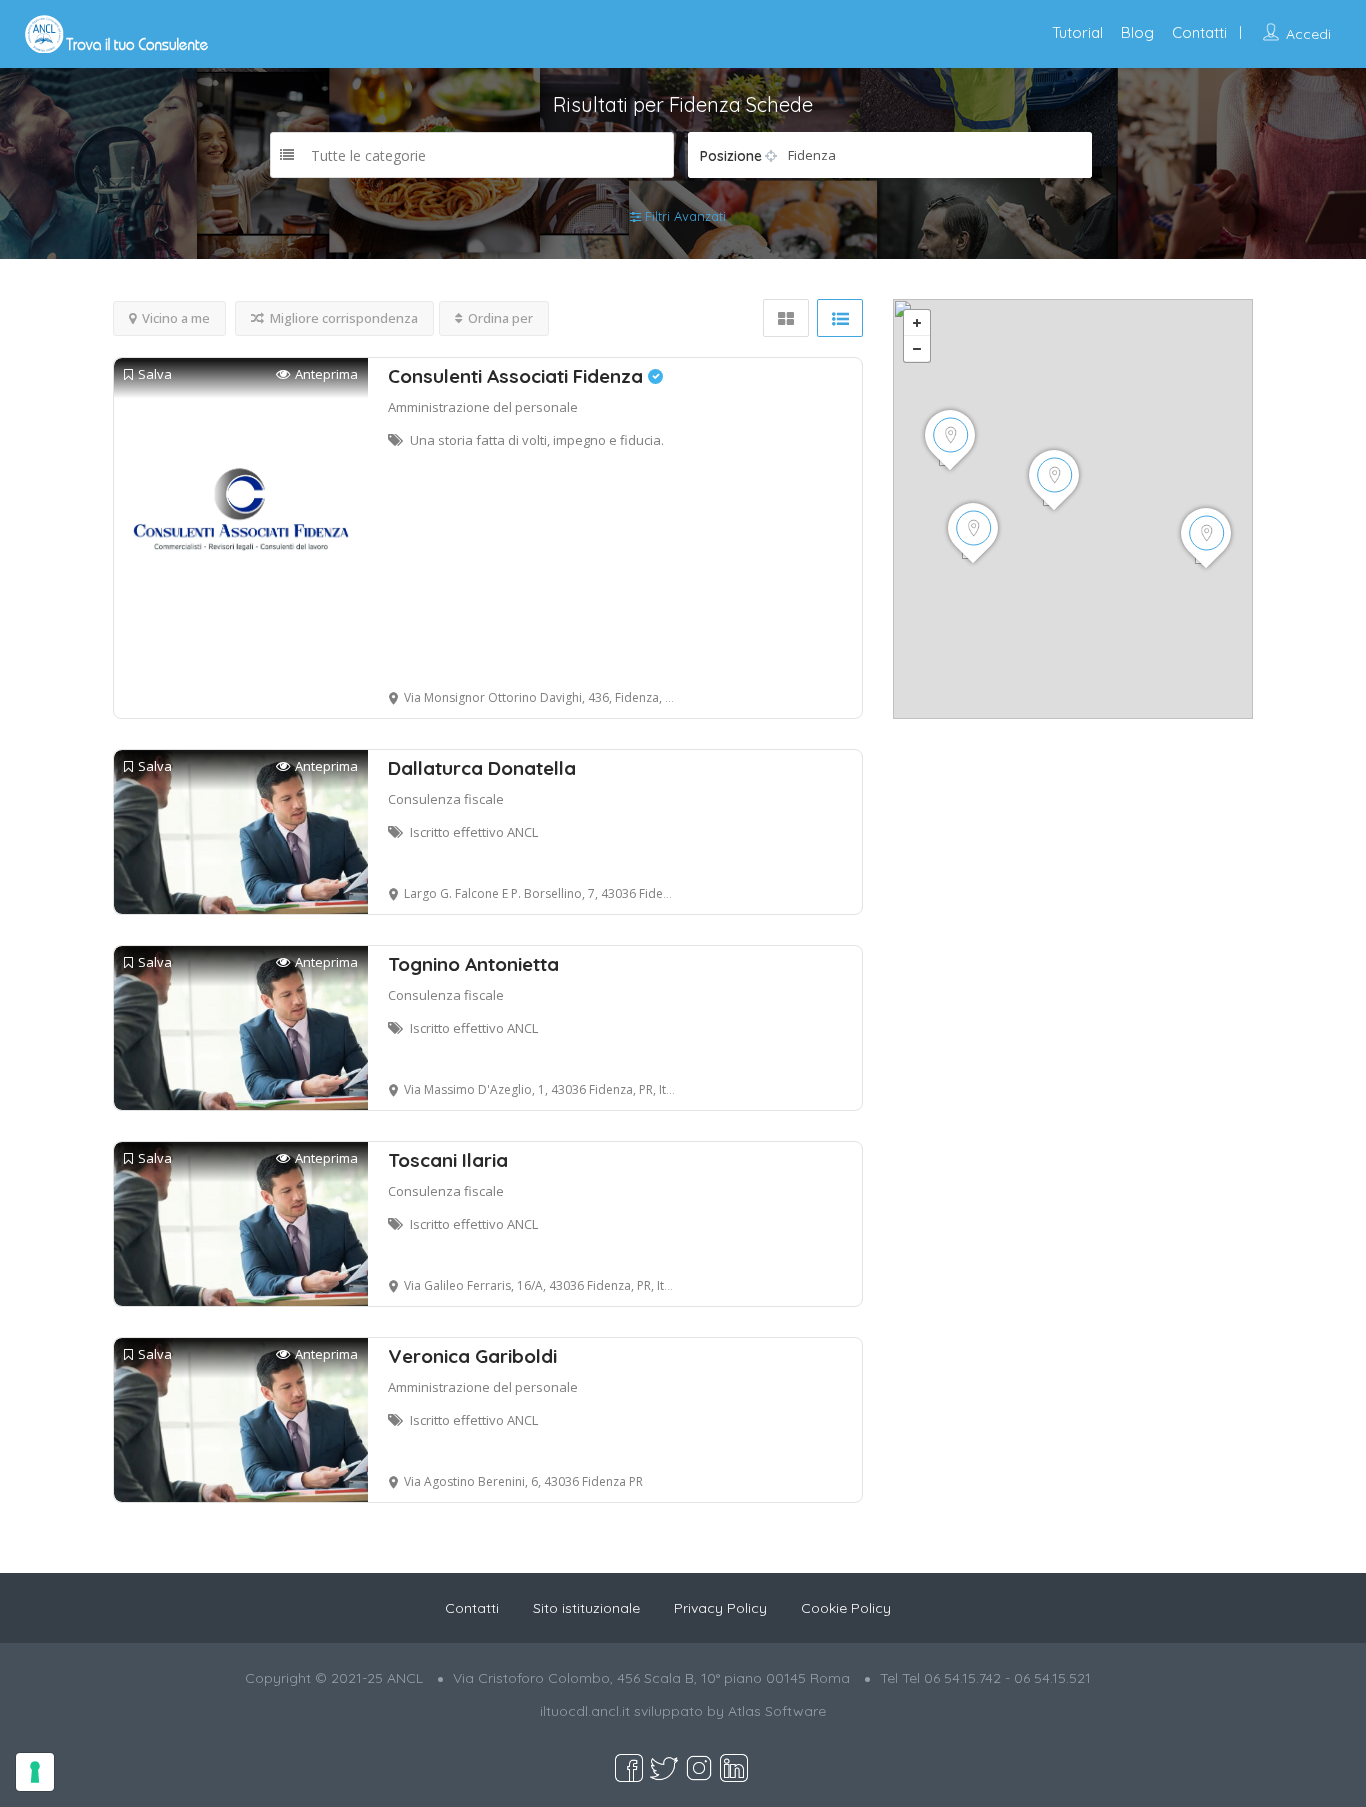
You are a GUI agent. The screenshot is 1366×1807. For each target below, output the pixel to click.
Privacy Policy (720, 1608)
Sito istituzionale (586, 1608)
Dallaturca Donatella (482, 768)
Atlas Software (777, 1711)
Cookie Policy (846, 1608)
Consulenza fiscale (446, 799)
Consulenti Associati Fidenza (518, 376)
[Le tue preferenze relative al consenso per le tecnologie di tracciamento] (35, 1772)
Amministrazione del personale (483, 407)
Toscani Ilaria (448, 1160)
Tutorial (1077, 32)
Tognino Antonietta (473, 964)
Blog (1137, 32)
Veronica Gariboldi (472, 1356)
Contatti (1199, 32)
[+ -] (1073, 509)
